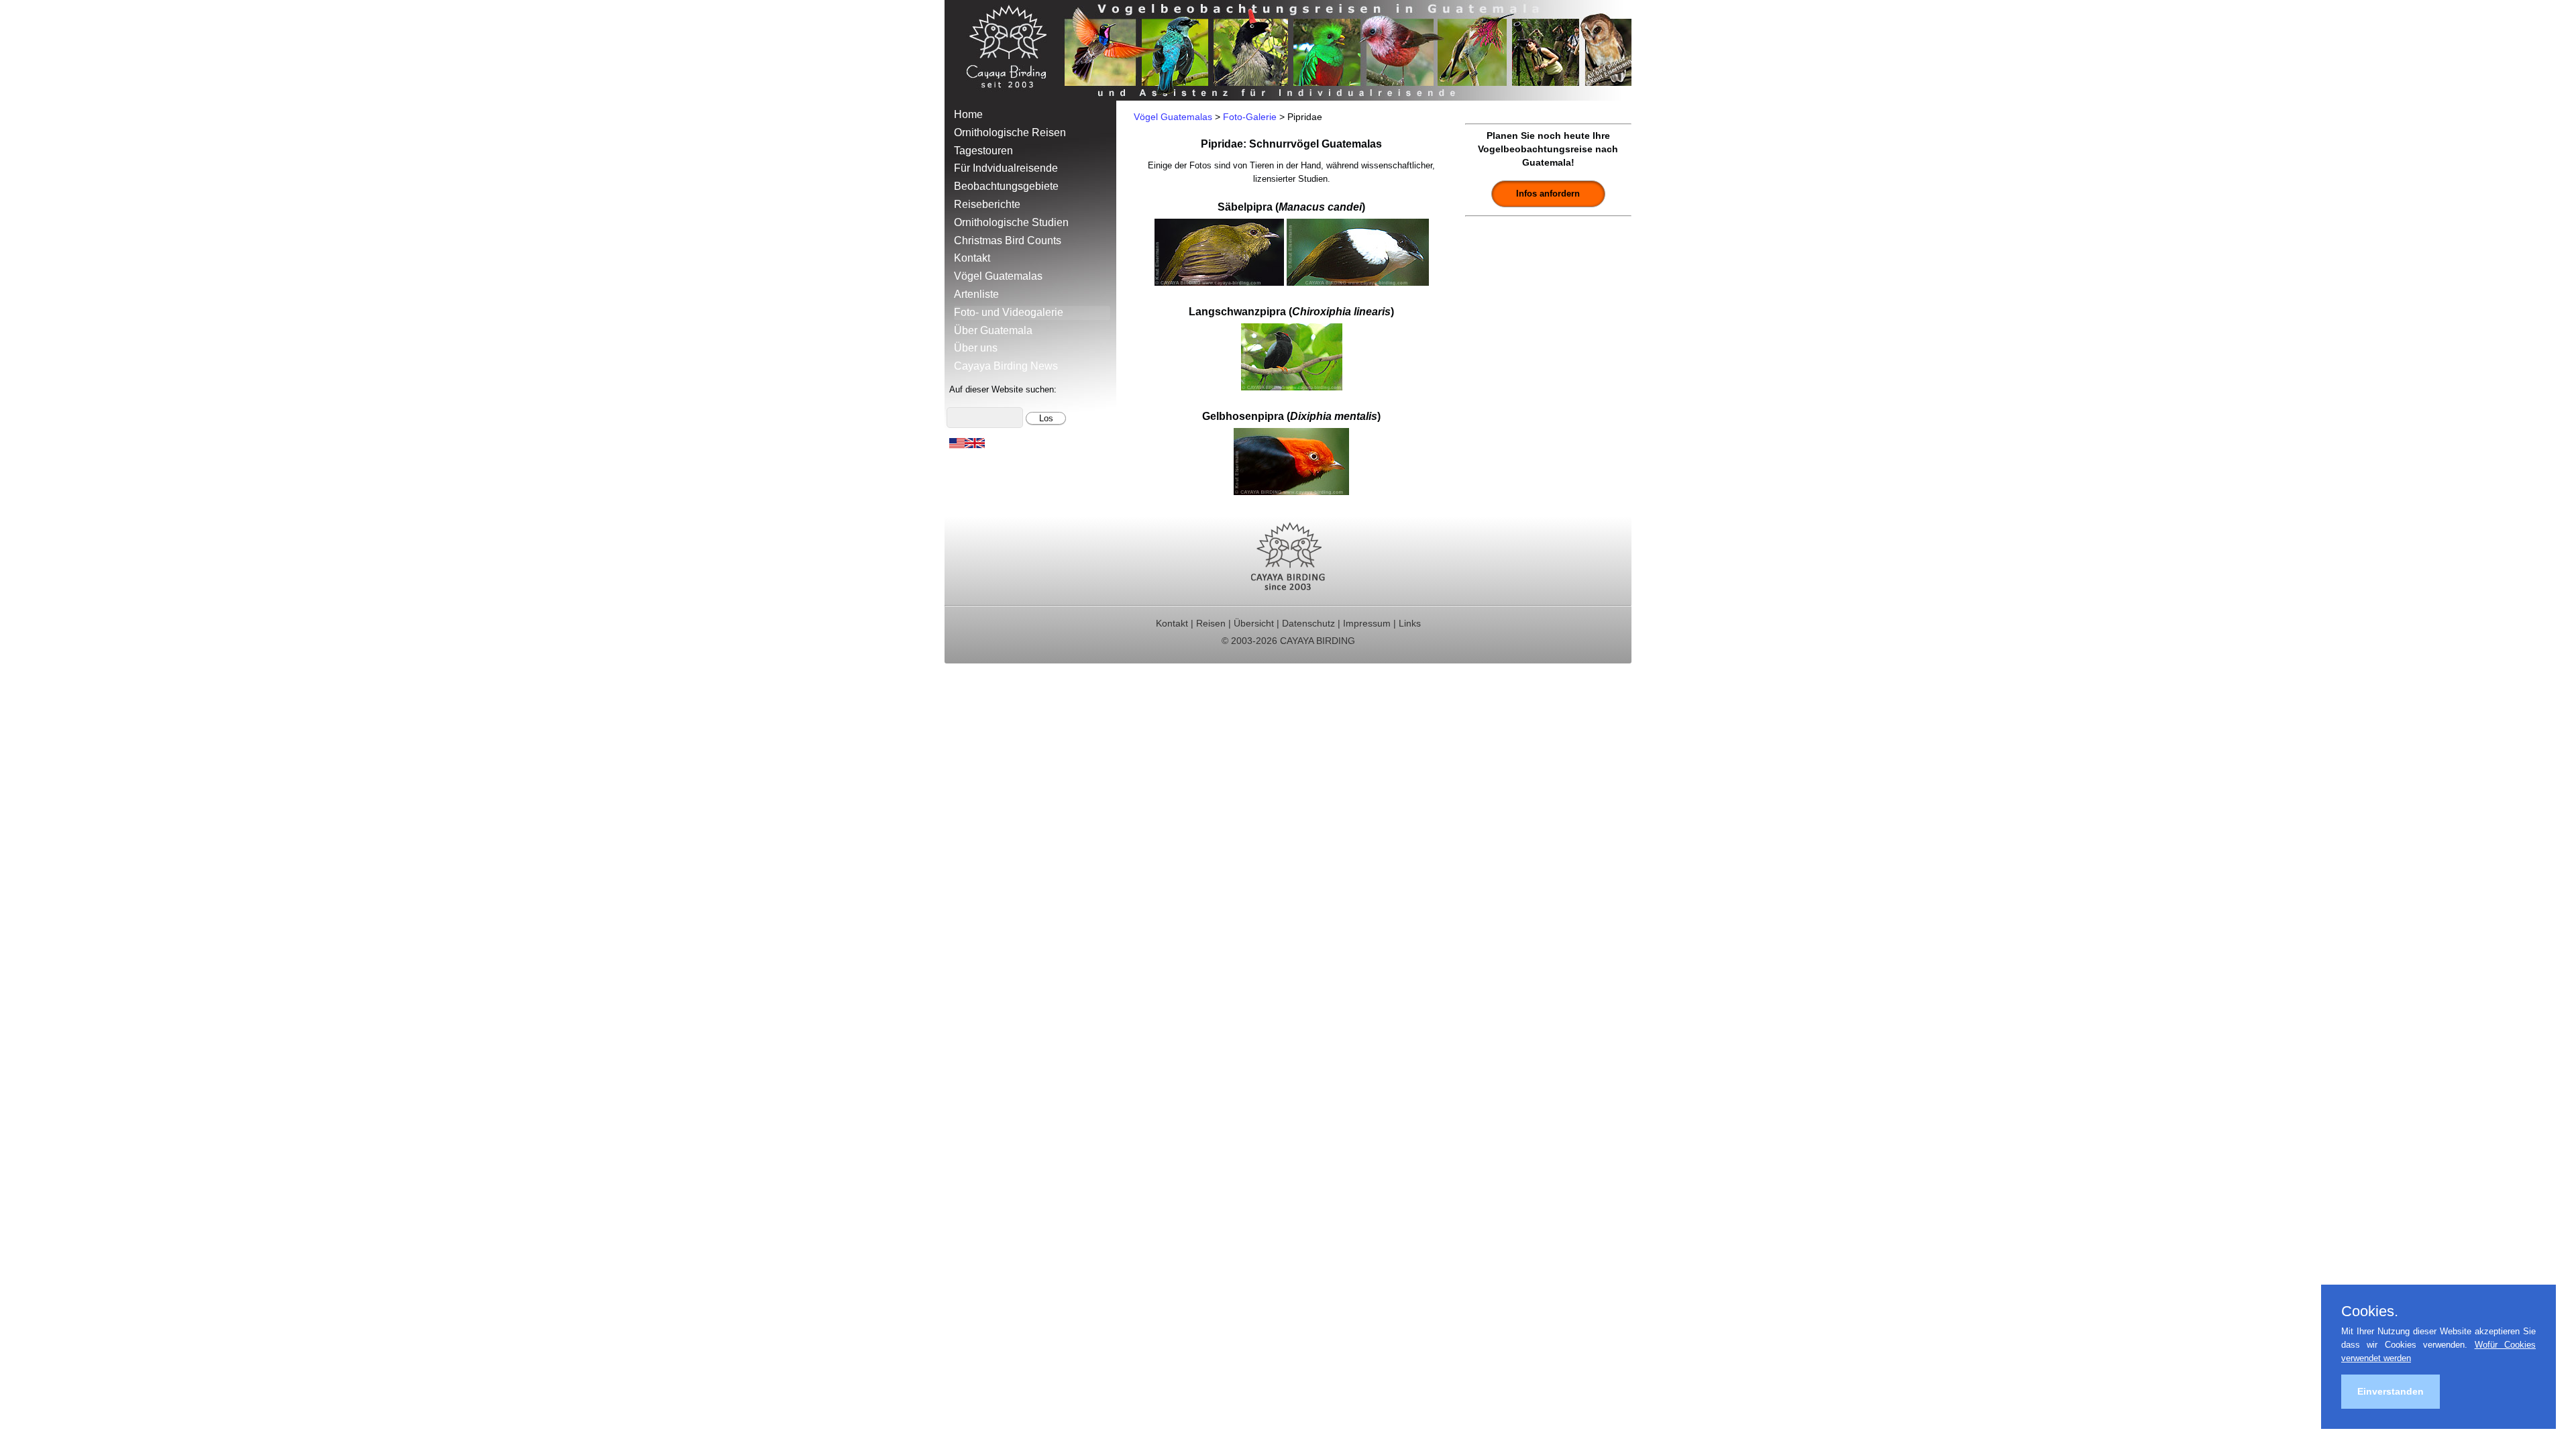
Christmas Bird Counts (1008, 240)
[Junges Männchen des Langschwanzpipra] (1292, 387)
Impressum (1367, 623)
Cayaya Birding (1012, 50)
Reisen (1211, 623)
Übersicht (1254, 623)
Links (1410, 623)
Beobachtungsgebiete (1006, 186)
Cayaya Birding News (1006, 366)
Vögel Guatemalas (998, 276)
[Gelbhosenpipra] (1291, 491)
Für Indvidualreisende (1006, 168)
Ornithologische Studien (1011, 222)
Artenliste (976, 294)
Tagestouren (983, 151)
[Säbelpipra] (1219, 282)
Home (968, 114)
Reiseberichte (987, 204)
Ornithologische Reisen (1010, 132)
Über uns (976, 348)
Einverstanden (2391, 1391)
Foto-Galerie (1250, 117)
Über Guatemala (993, 330)
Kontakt (972, 258)
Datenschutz (1308, 623)
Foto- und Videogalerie (1009, 312)
